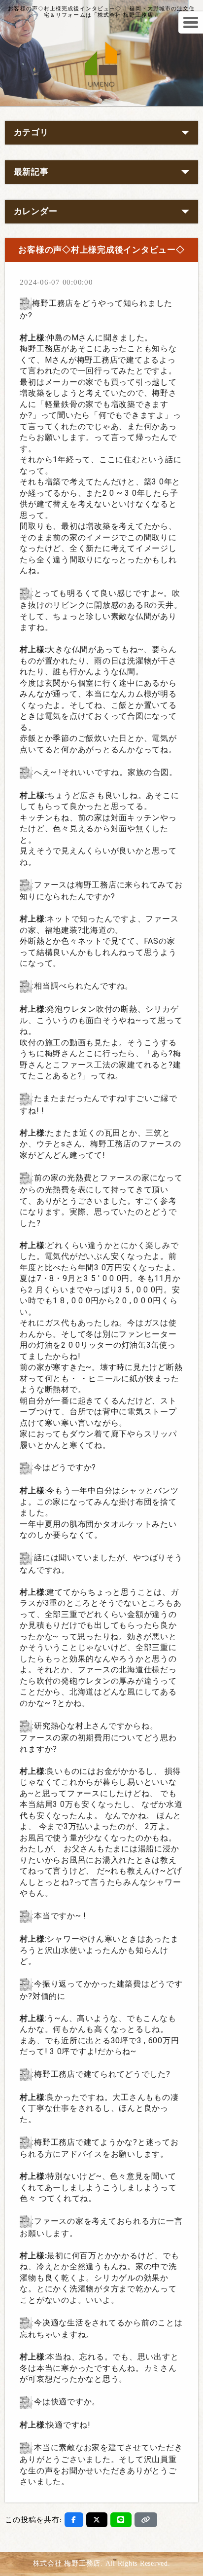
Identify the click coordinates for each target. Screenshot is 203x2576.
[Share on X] (97, 2520)
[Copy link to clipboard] (146, 2520)
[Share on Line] (121, 2520)
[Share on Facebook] (74, 2520)
